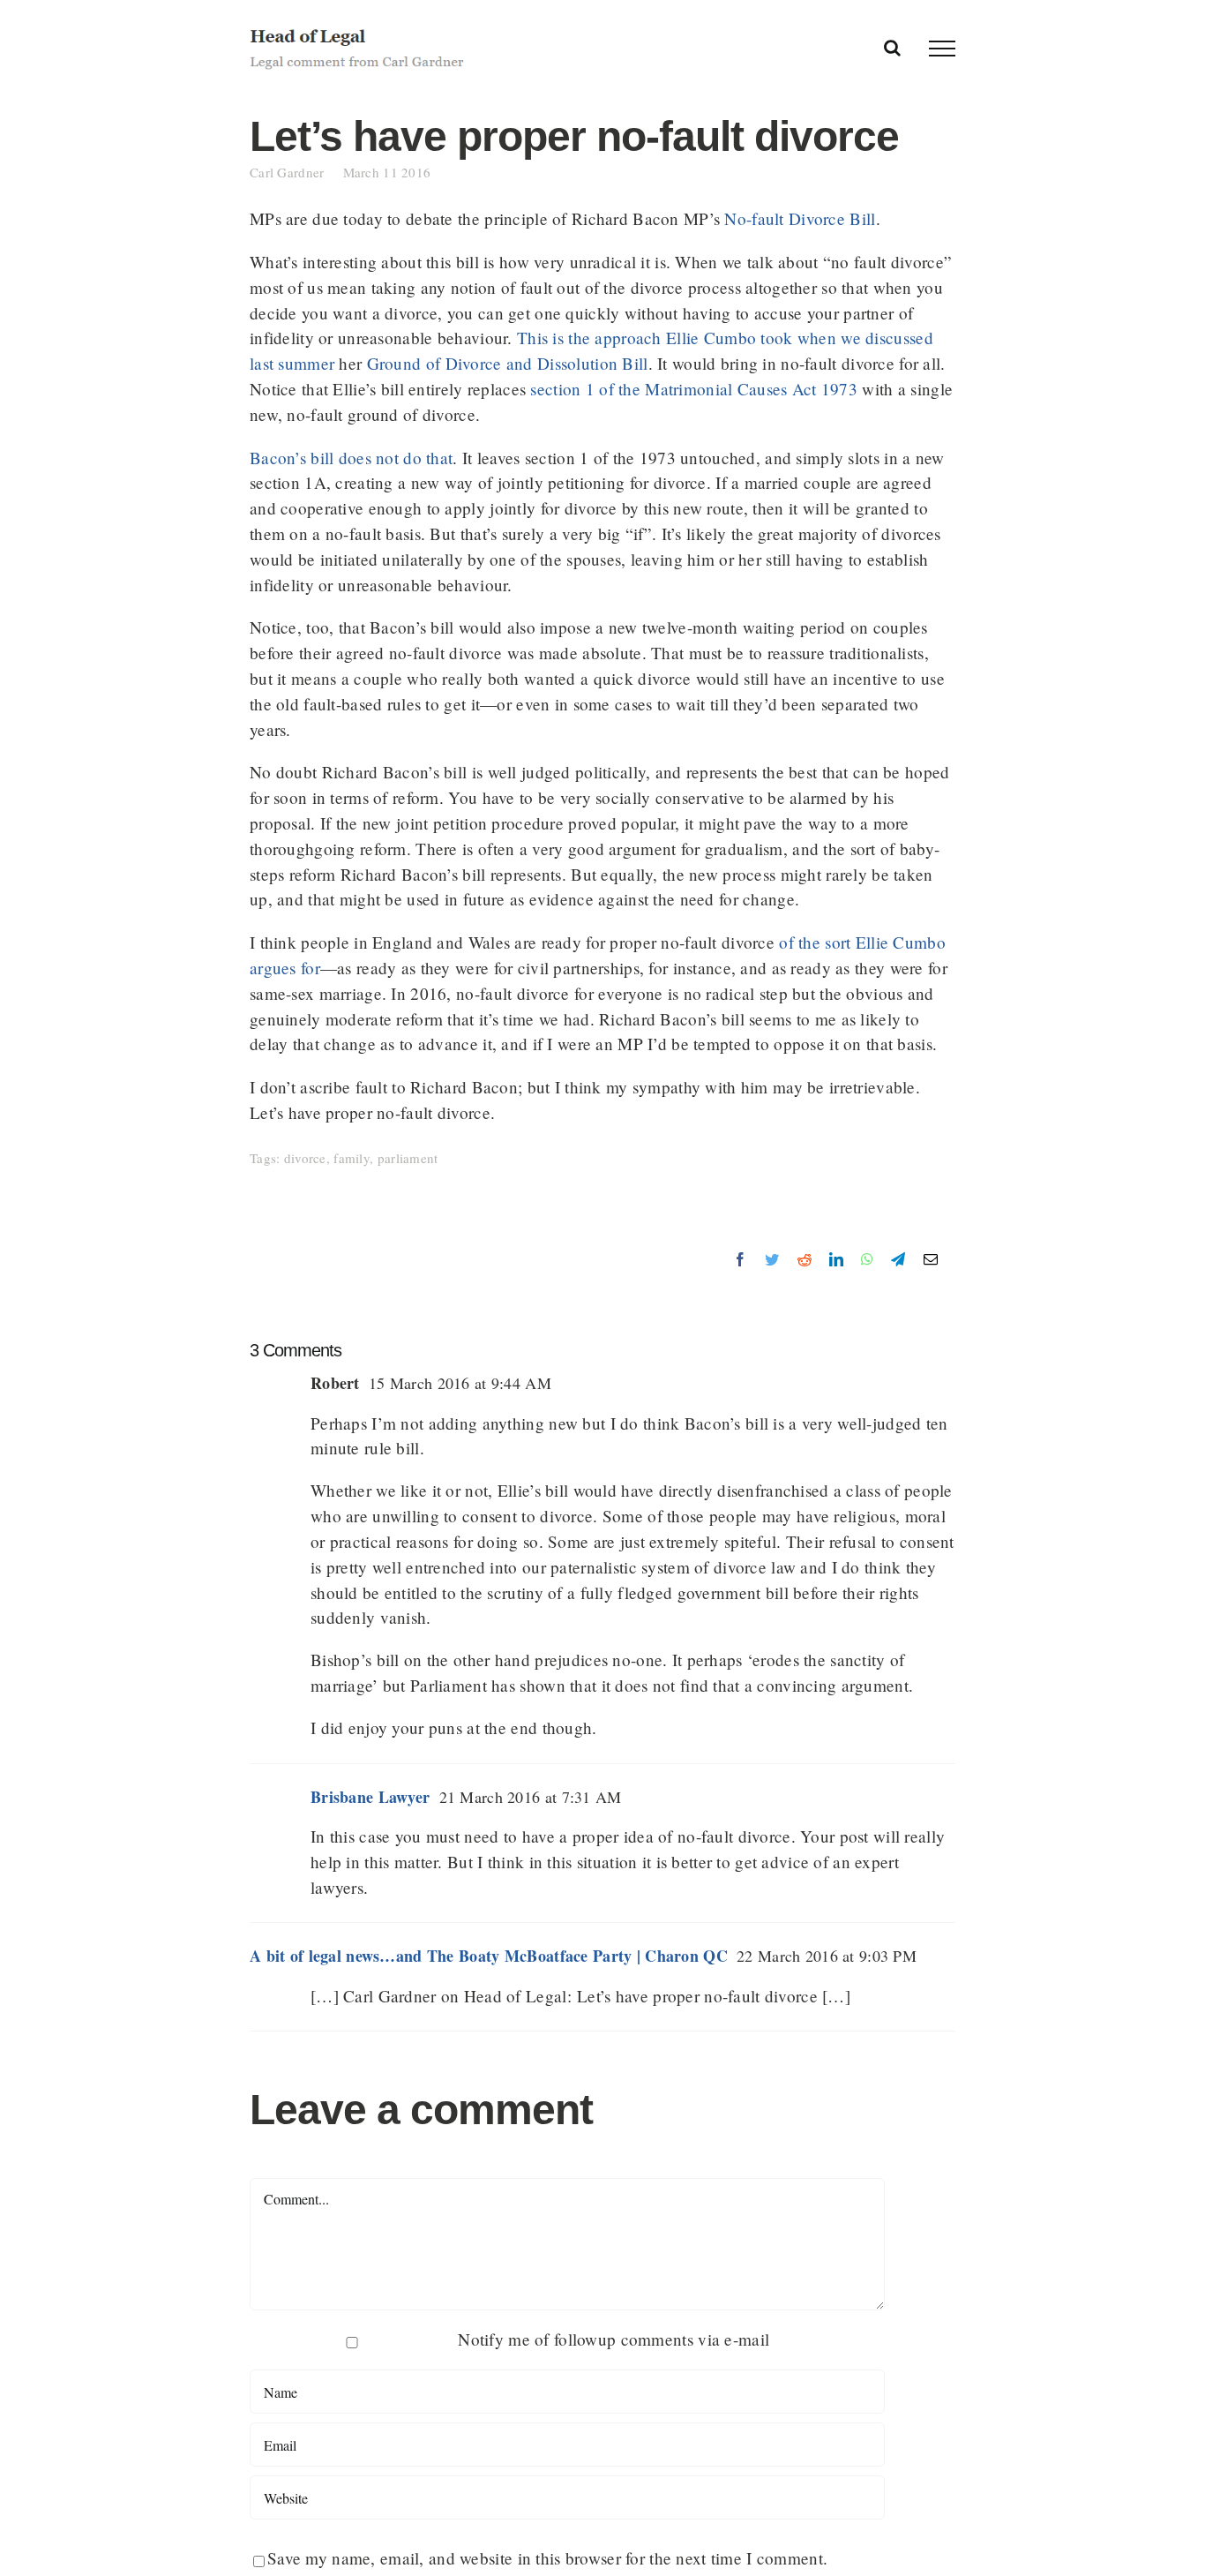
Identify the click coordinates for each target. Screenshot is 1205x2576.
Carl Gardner (296, 172)
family (352, 1158)
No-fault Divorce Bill (800, 218)
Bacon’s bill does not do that (351, 458)
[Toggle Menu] (942, 49)
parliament (408, 1158)
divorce (305, 1158)
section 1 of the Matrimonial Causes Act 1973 (694, 389)
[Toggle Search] (892, 48)
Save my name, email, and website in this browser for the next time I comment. (547, 2558)
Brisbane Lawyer (370, 1797)
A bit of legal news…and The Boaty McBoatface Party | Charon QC (489, 1956)
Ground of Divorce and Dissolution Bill (508, 363)
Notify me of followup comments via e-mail (614, 2339)
